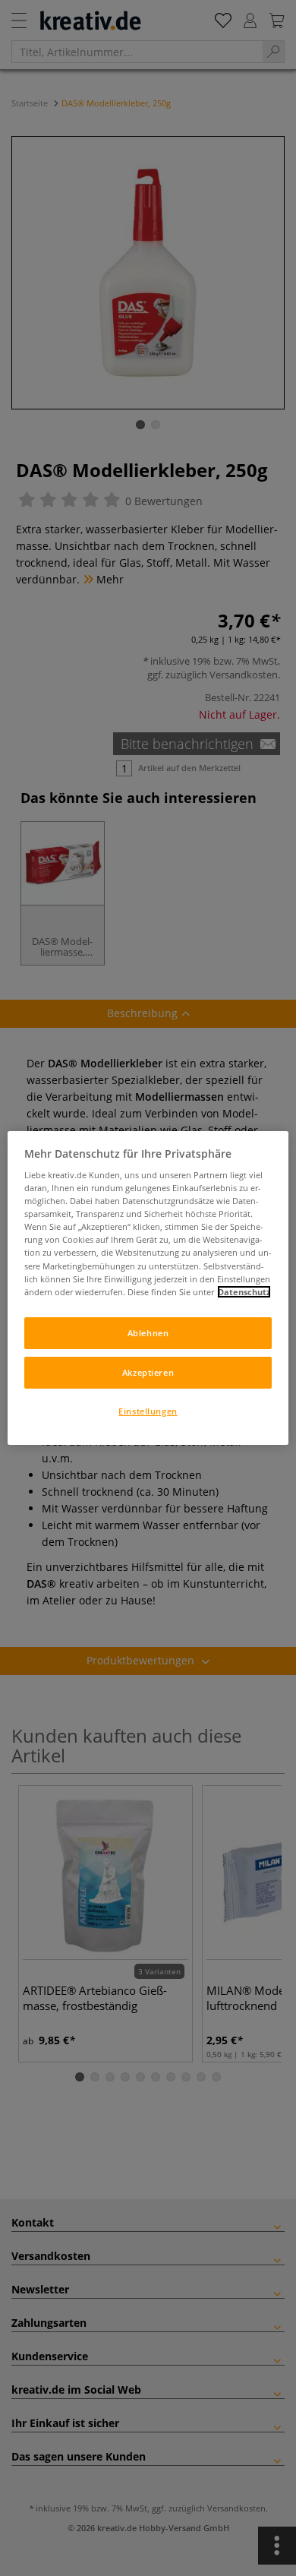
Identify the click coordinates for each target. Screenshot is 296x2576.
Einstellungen (148, 1411)
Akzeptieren (148, 1372)
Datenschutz (244, 1292)
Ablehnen (148, 1333)
